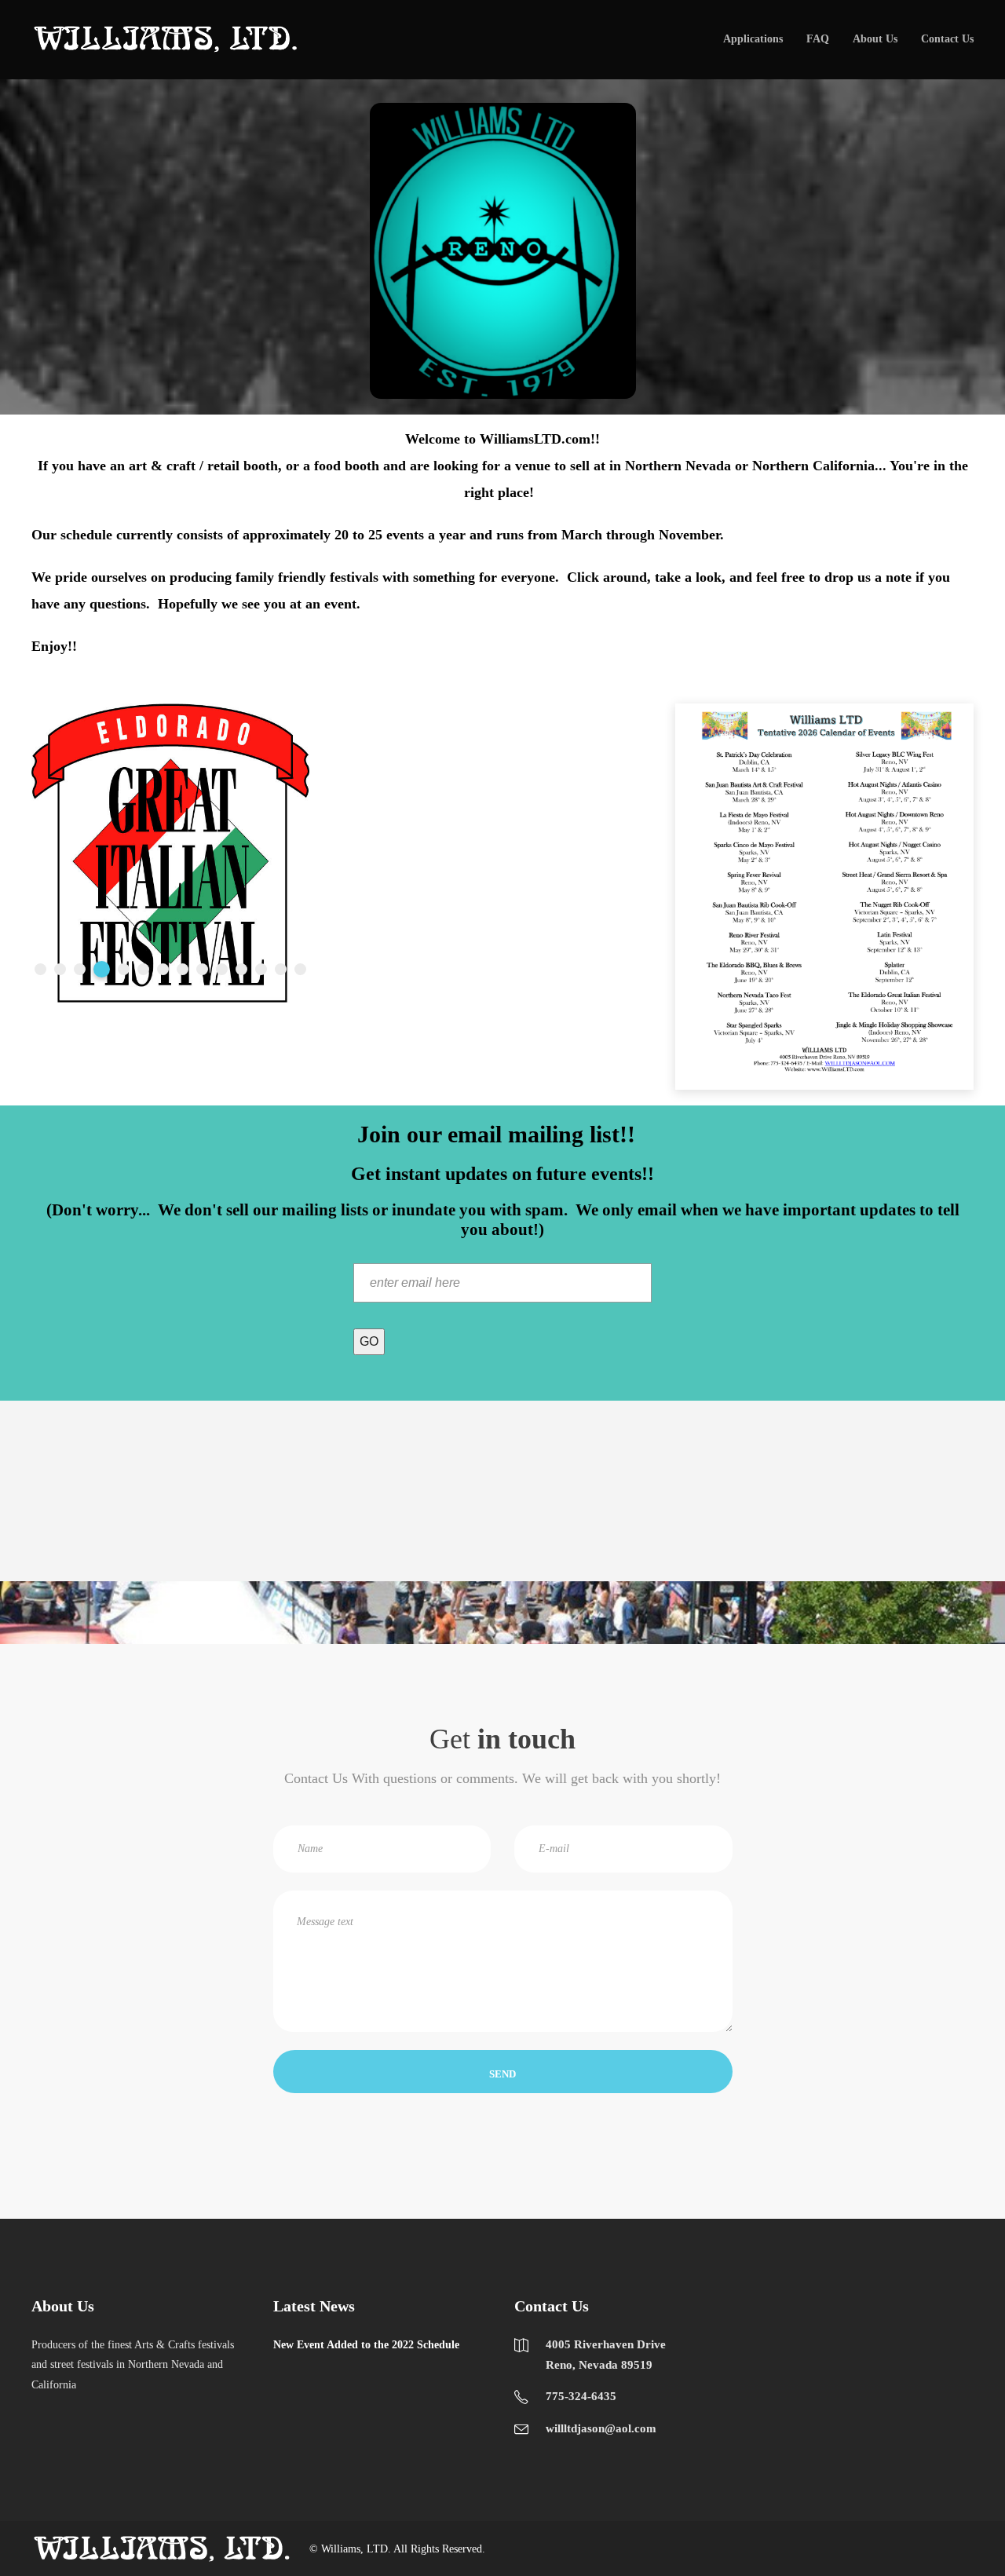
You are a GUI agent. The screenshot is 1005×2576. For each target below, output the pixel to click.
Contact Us (947, 39)
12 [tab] (261, 969)
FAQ (818, 39)
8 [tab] (183, 969)
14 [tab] (300, 969)
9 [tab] (202, 969)
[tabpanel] (170, 853)
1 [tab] (40, 969)
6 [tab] (143, 969)
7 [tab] (163, 969)
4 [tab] (102, 969)
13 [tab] (281, 969)
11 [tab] (241, 969)
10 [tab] (222, 969)
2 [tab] (60, 969)
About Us (875, 39)
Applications (753, 39)
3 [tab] (80, 969)
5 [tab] (124, 969)
